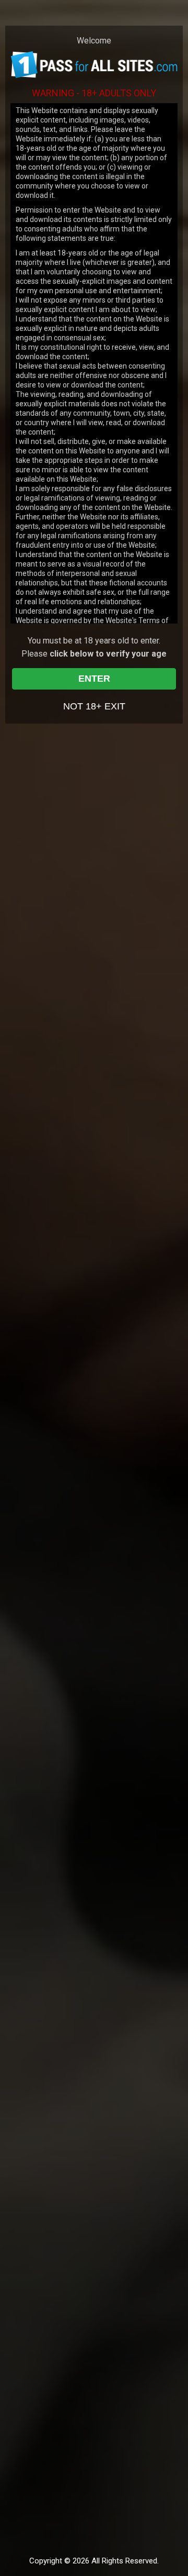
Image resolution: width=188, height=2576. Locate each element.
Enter (94, 679)
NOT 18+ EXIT (94, 706)
